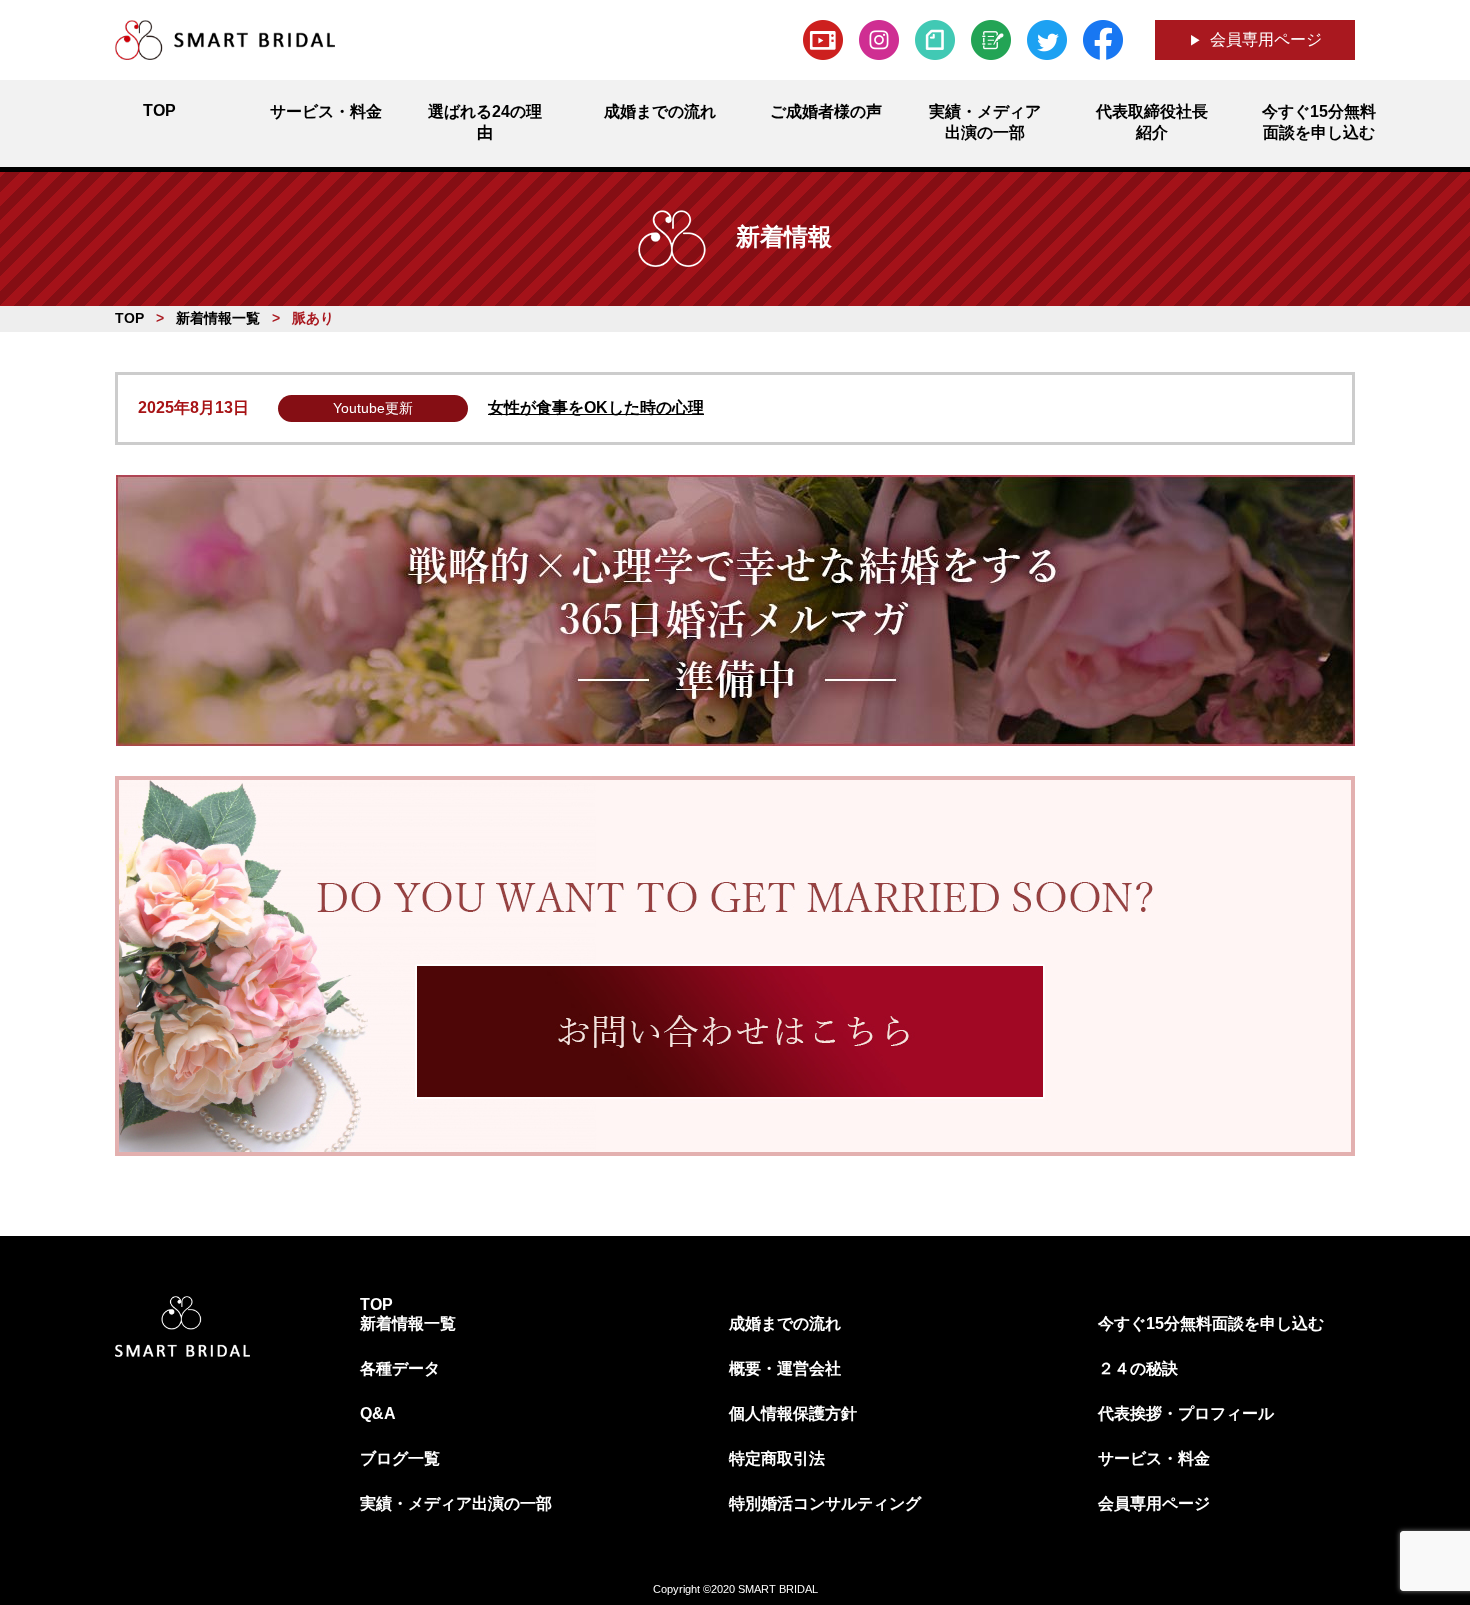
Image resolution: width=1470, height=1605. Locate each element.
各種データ (400, 1368)
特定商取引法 (777, 1458)
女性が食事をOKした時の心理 (596, 407)
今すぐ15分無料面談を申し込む (1211, 1323)
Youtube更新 (373, 408)
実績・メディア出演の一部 (456, 1503)
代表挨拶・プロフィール (1186, 1413)
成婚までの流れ (785, 1323)
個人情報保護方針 (793, 1413)
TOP (376, 1304)
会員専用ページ (1266, 39)
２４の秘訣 (1138, 1368)
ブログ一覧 (400, 1458)
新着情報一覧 (408, 1323)
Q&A (378, 1413)
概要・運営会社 (785, 1368)
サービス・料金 (1154, 1458)
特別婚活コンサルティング (825, 1503)
